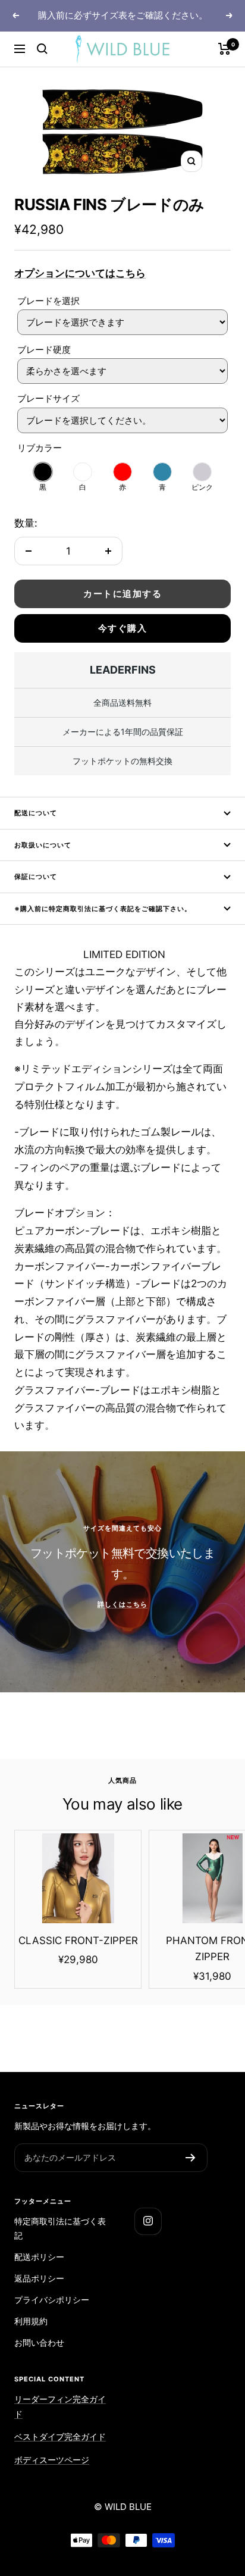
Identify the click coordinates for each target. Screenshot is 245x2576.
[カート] (224, 49)
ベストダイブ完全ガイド (60, 2436)
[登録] (191, 2158)
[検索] (42, 49)
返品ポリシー (39, 2278)
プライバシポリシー (52, 2300)
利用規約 (31, 2321)
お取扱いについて (43, 845)
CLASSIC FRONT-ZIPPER (78, 1940)
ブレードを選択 (48, 301)
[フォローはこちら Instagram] (148, 2221)
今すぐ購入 (123, 628)
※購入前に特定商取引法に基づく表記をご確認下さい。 (103, 909)
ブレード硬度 (44, 350)
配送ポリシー (39, 2257)
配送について (36, 813)
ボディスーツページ (52, 2460)
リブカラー (40, 448)
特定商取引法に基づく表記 (60, 2228)
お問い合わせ (39, 2342)
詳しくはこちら (122, 1604)
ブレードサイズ (48, 398)
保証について (36, 877)
